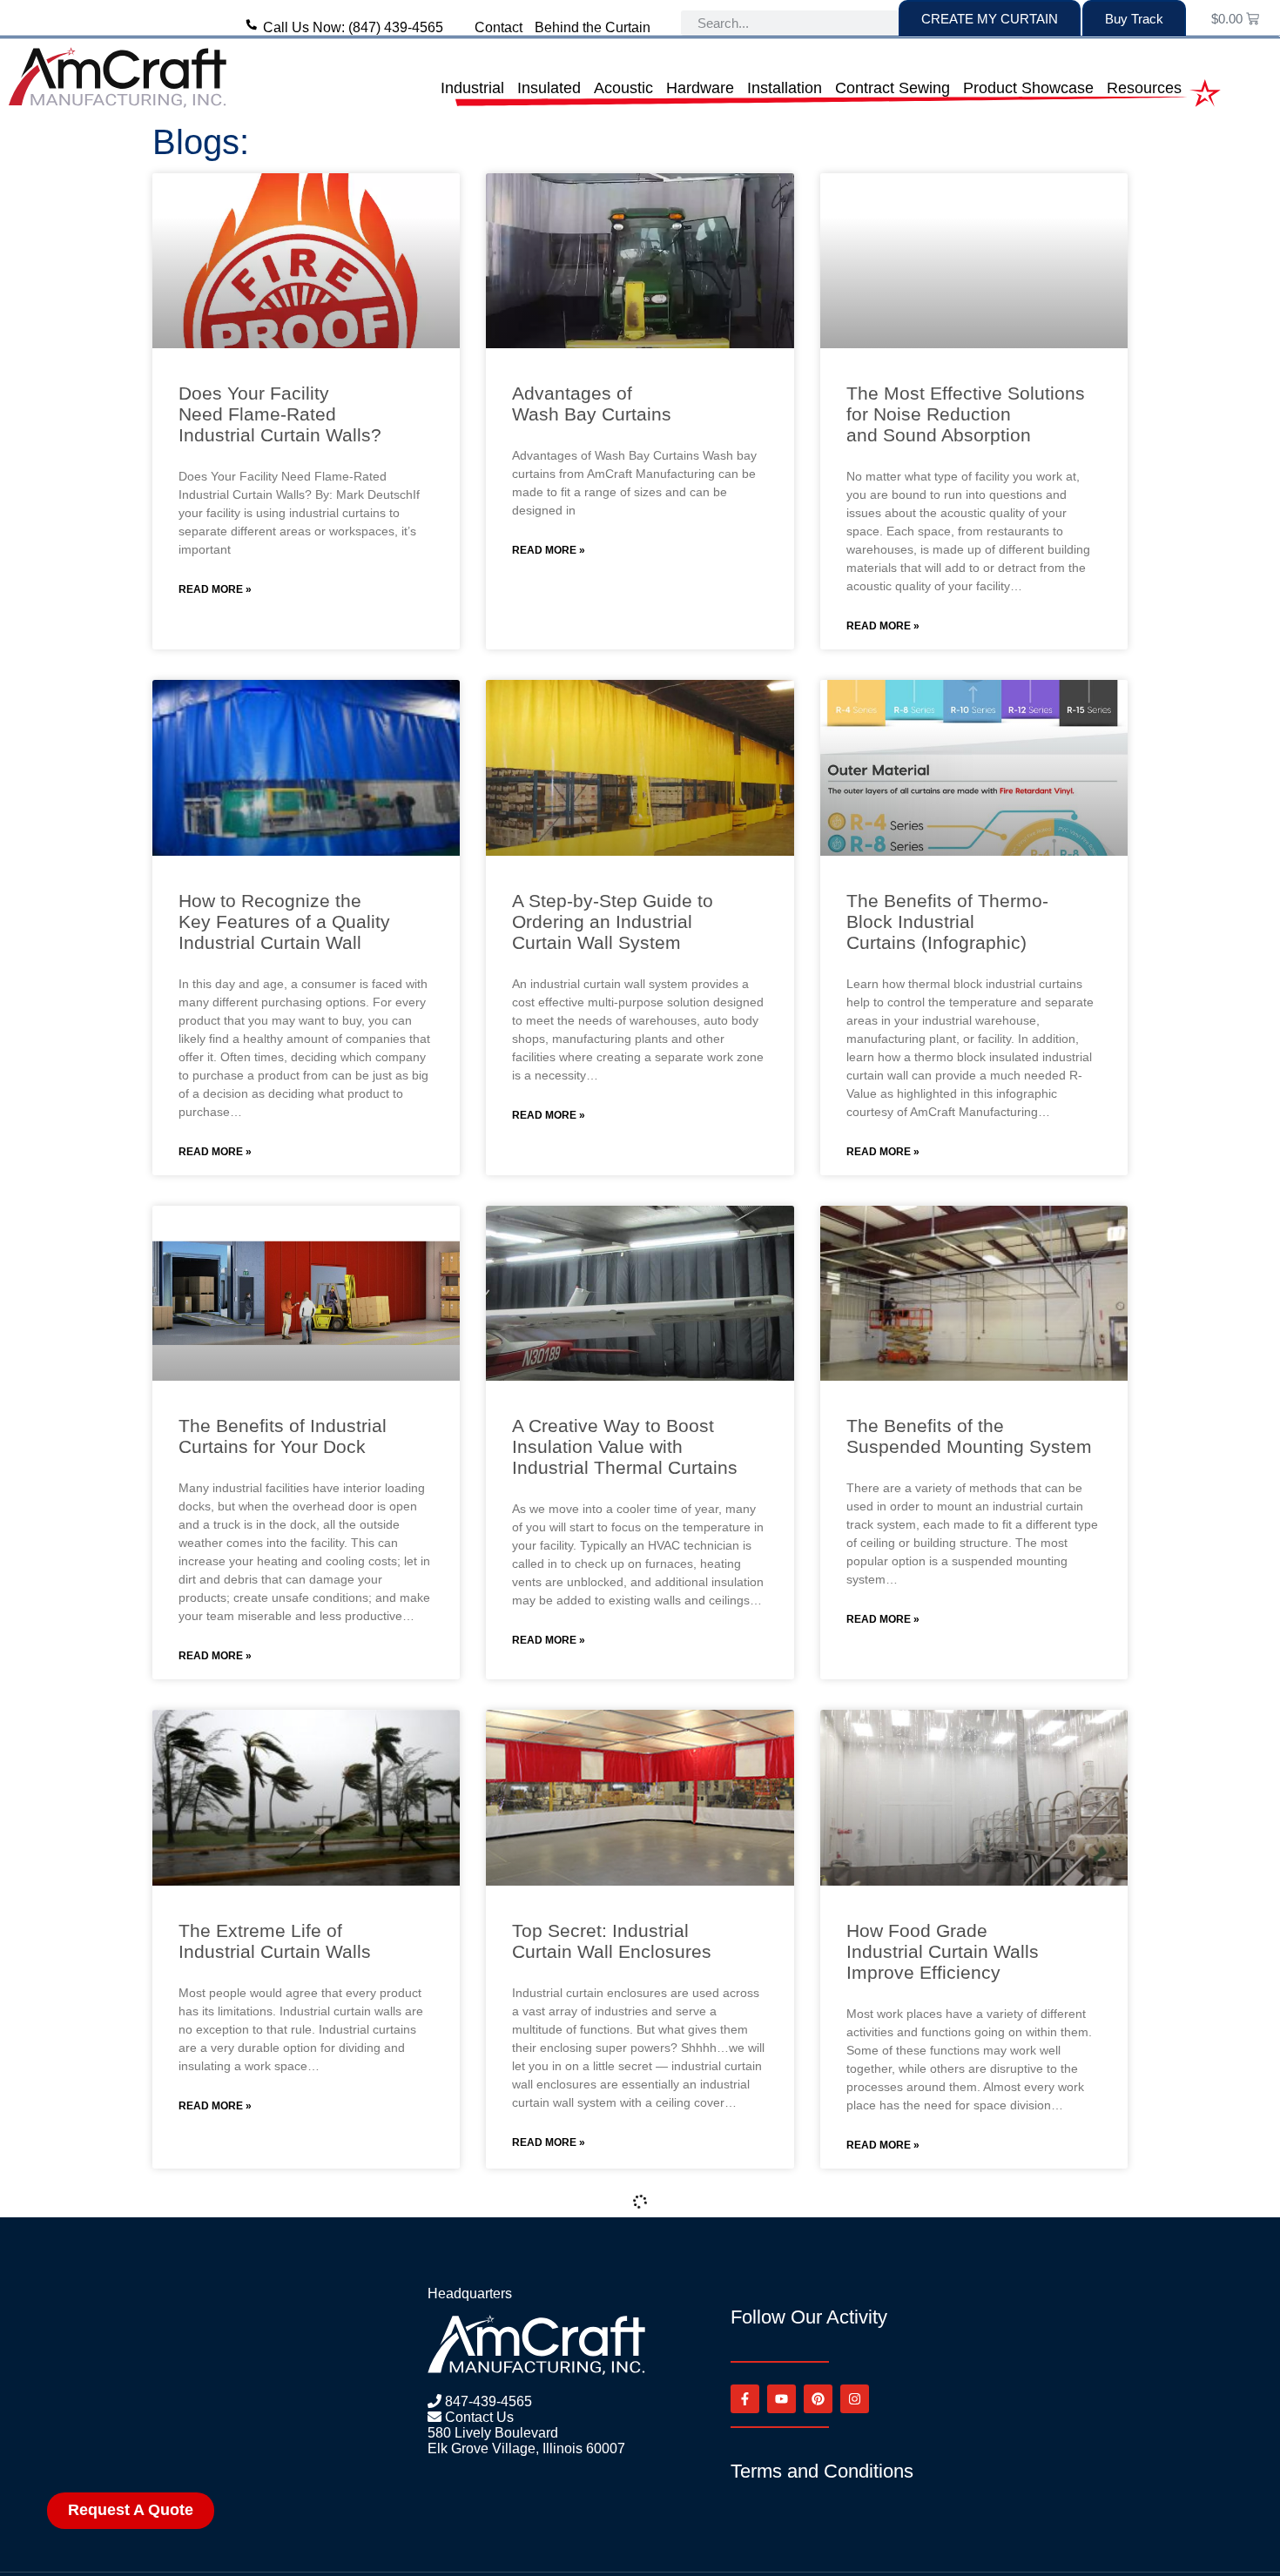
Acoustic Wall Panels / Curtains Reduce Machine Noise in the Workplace (286, 2440)
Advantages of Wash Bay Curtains (592, 404)
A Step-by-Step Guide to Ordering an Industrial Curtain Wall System (613, 921)
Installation (785, 88)
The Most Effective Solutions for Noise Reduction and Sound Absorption (966, 414)
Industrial (472, 88)
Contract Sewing (893, 88)
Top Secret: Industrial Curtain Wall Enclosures (612, 1941)
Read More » (215, 589)
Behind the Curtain (593, 27)
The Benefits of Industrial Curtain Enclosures (950, 2429)
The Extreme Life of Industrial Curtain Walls (275, 1941)
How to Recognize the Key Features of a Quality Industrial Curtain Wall (284, 921)
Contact (499, 27)
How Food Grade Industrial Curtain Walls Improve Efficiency (943, 1951)
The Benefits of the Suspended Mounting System (969, 1436)
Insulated (549, 88)
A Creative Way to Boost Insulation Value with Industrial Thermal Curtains (625, 1446)
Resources (1144, 88)
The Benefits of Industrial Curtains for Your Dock (283, 1436)
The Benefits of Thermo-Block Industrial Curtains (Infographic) (947, 921)
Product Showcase (1028, 88)
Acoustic (623, 88)
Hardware (700, 88)
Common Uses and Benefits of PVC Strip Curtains (629, 2429)
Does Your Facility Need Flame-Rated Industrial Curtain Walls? (280, 414)
